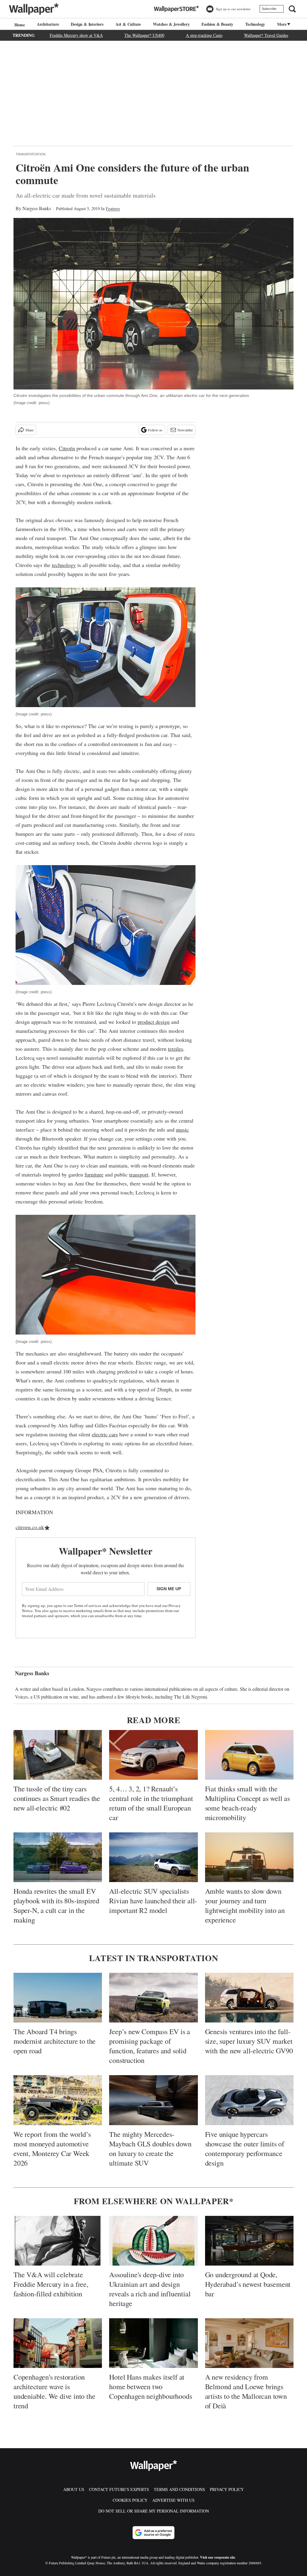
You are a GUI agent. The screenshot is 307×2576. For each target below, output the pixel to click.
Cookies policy (130, 2500)
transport (139, 1174)
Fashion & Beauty (217, 24)
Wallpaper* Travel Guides (266, 35)
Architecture (48, 24)
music (182, 1129)
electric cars (105, 1434)
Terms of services (88, 1605)
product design (154, 1022)
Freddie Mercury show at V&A (76, 35)
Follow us (155, 430)
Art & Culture (128, 24)
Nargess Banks (37, 208)
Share (30, 430)
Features (113, 209)
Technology (255, 24)
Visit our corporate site (218, 2557)
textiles (176, 1049)
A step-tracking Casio (204, 35)
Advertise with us (173, 2500)
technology (64, 565)
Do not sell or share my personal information (154, 2511)
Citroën (67, 448)
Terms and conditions (179, 2489)
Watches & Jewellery (171, 24)
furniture (94, 1174)
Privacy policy (227, 2489)
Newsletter (185, 430)
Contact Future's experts (119, 2489)
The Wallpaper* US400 (144, 35)
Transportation (31, 154)
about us (74, 2489)
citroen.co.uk (30, 1527)
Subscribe (269, 9)
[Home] (19, 25)
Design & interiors (87, 24)
